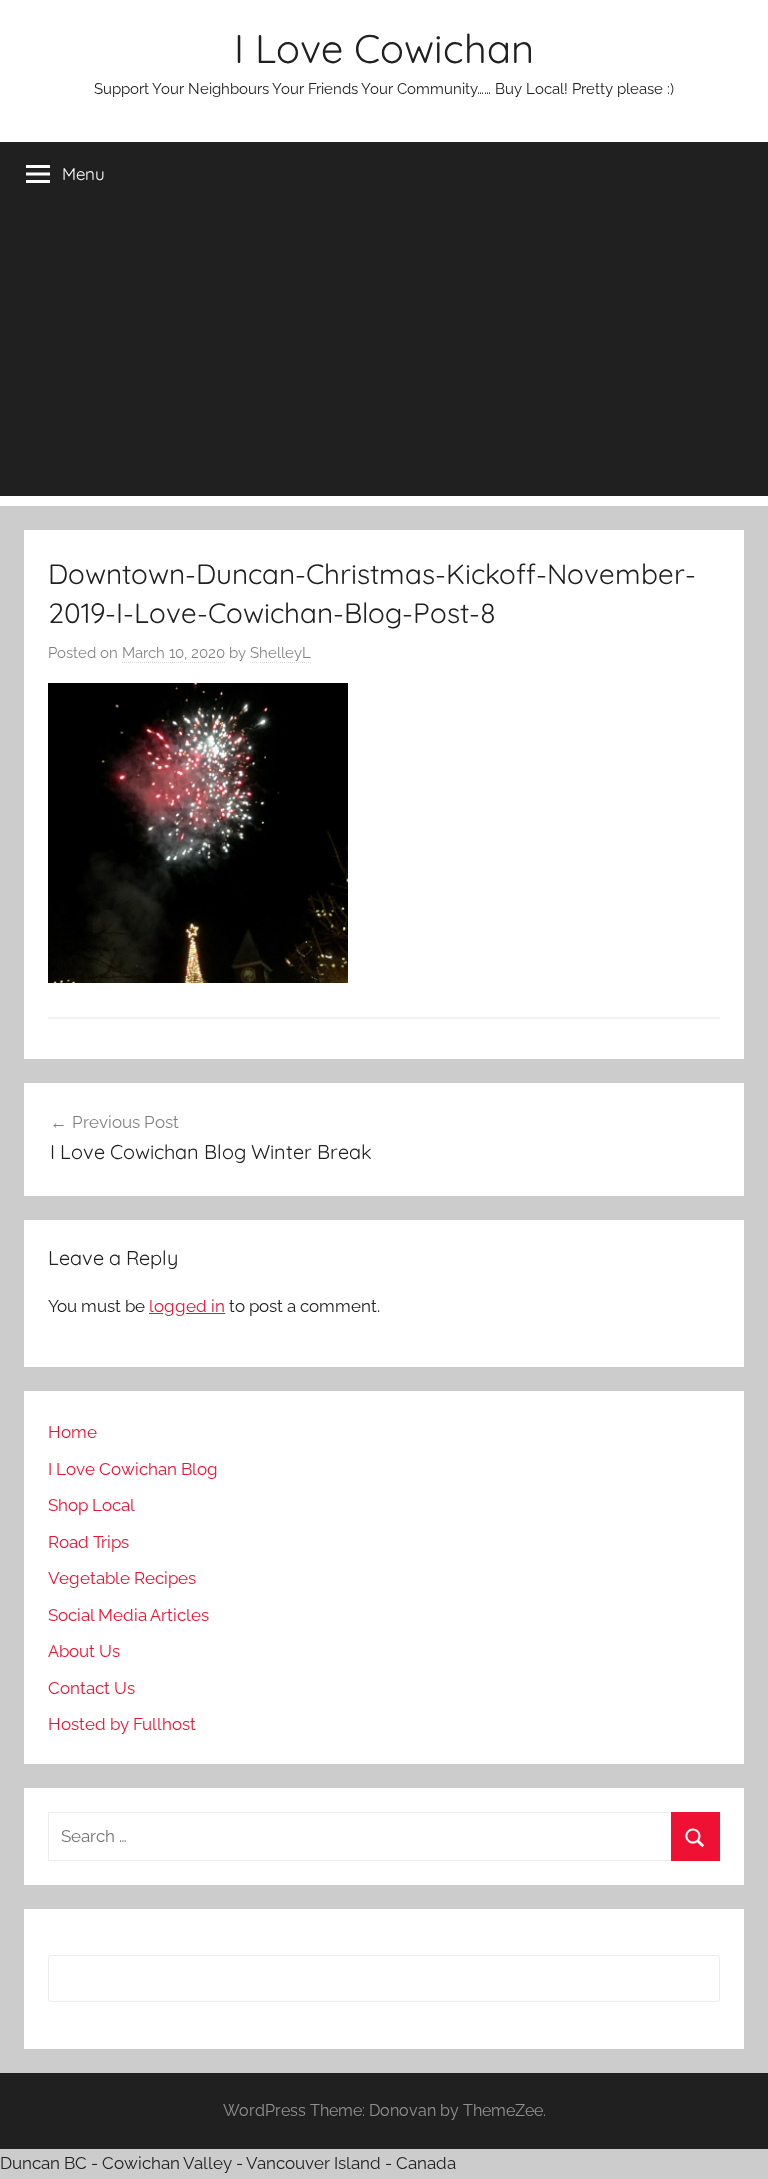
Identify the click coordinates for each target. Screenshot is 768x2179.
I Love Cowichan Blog (133, 1469)
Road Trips (88, 1542)
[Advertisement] (384, 356)
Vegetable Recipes (122, 1578)
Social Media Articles (128, 1615)
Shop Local (91, 1505)
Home (72, 1432)
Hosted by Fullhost (122, 1724)
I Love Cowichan (384, 48)
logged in (187, 1306)
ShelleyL (280, 653)
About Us (84, 1651)
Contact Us (91, 1688)
